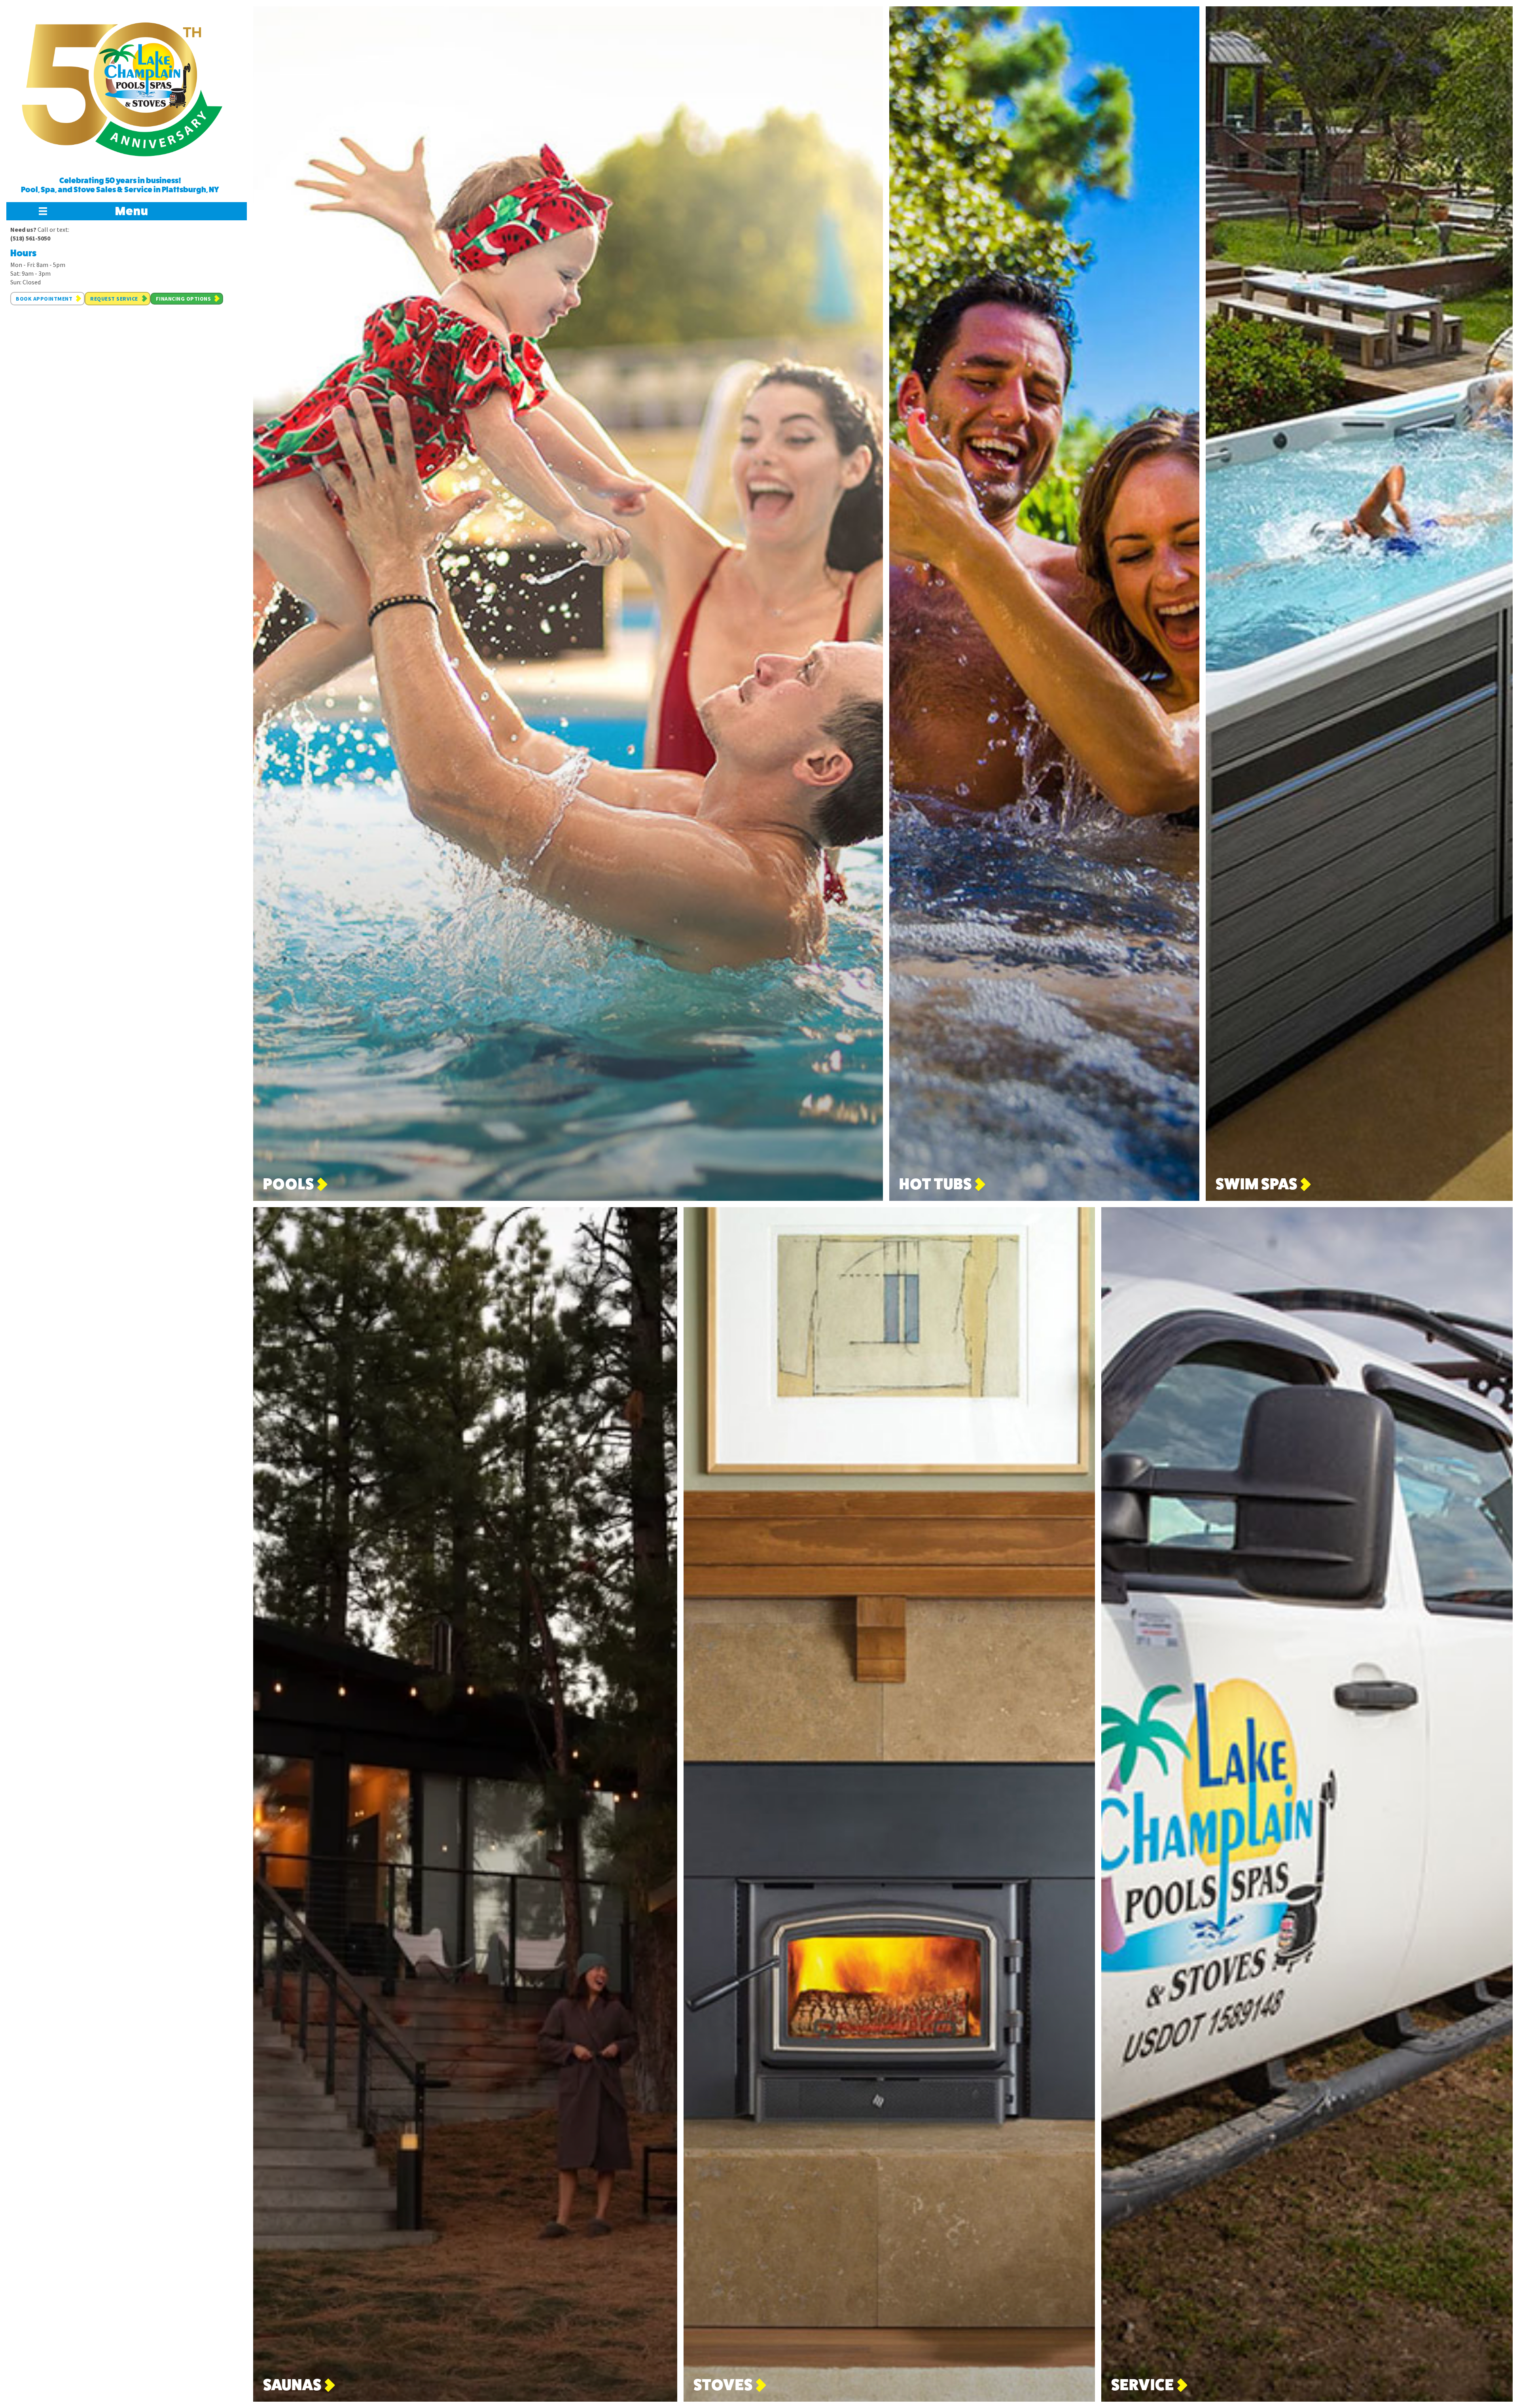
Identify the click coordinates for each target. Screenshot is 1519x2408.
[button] (127, 211)
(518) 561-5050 (30, 238)
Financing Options (184, 299)
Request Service (114, 299)
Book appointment (44, 299)
